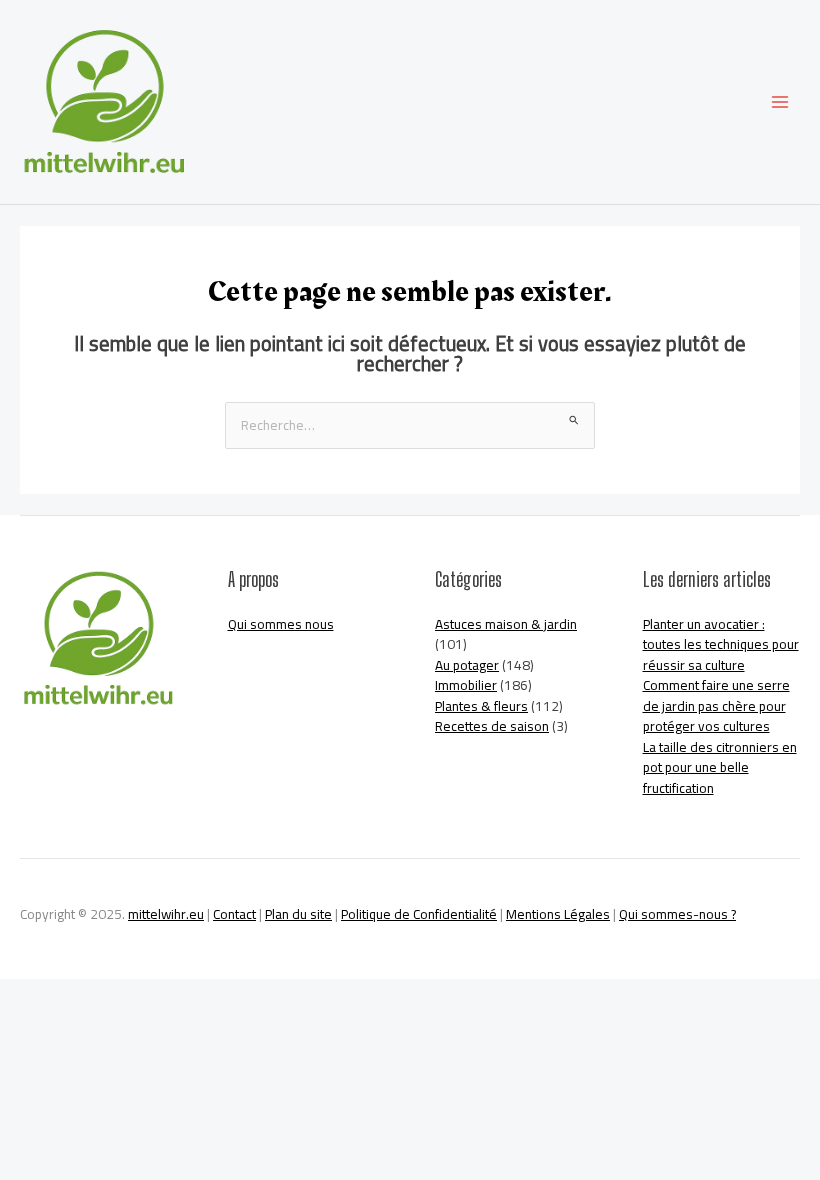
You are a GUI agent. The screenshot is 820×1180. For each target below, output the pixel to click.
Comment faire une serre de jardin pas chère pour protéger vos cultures (716, 705)
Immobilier (466, 685)
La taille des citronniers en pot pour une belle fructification (720, 767)
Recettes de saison (492, 726)
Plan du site (298, 914)
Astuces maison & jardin (506, 624)
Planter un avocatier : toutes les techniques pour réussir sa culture (721, 644)
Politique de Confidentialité (419, 914)
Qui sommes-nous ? (677, 914)
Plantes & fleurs (481, 706)
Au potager (467, 665)
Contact (234, 914)
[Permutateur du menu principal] (780, 102)
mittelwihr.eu (166, 914)
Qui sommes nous (281, 624)
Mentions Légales (558, 914)
